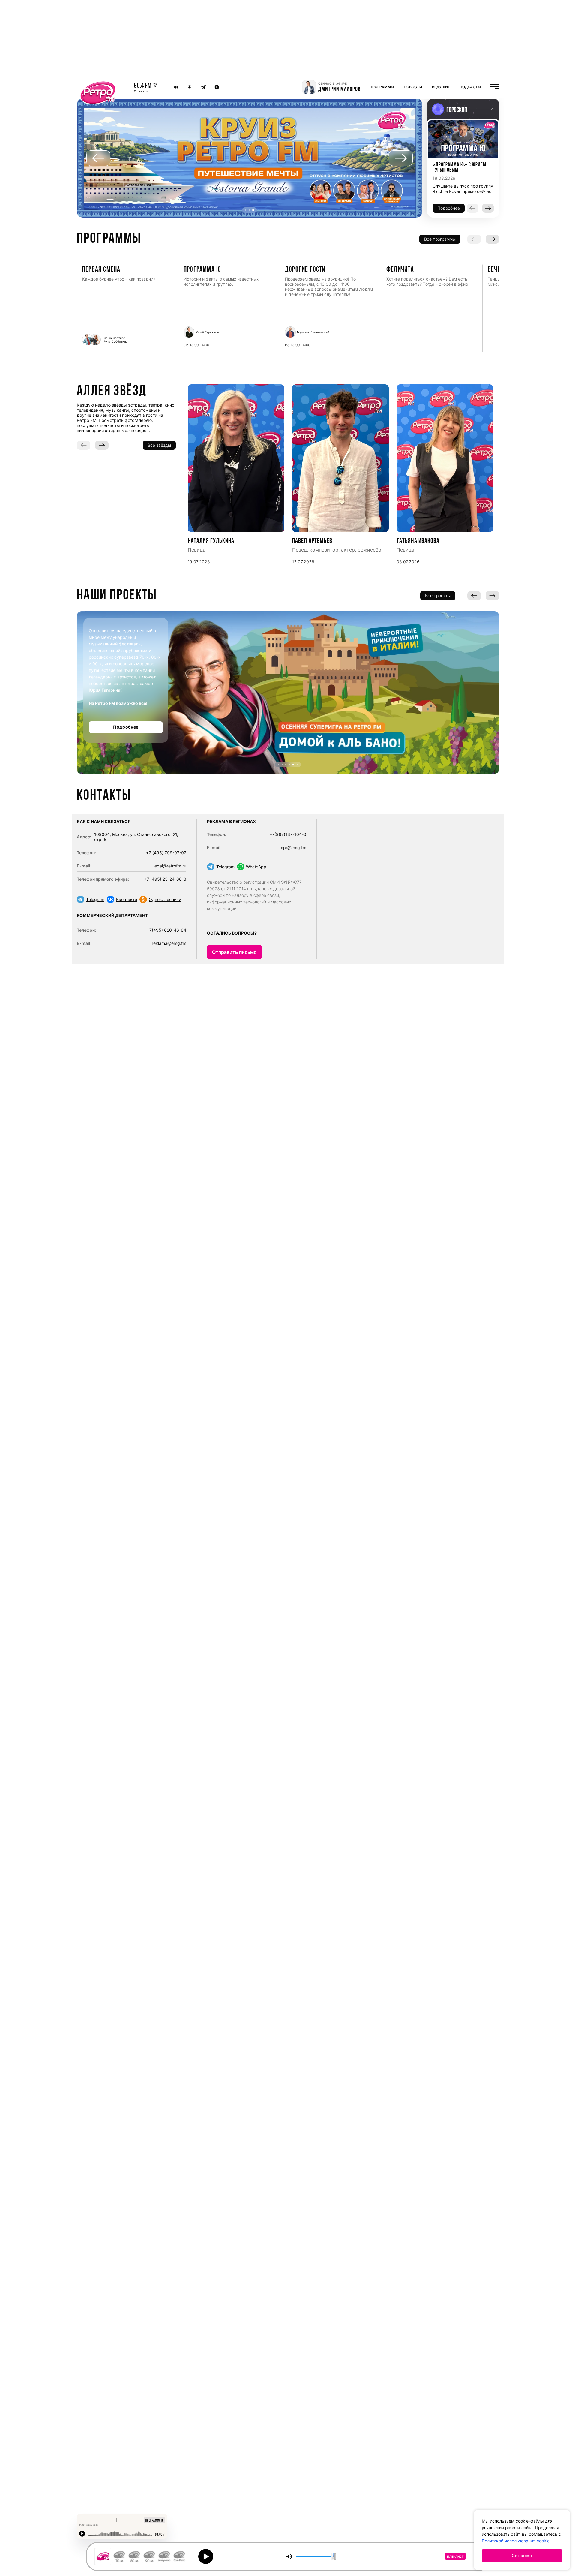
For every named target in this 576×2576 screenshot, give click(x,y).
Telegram (95, 899)
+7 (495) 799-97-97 (166, 853)
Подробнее (126, 727)
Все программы (440, 239)
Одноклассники (165, 899)
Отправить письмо (234, 952)
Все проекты (438, 595)
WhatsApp (256, 867)
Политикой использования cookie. (516, 2541)
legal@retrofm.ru (170, 866)
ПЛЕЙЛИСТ (455, 2556)
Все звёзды (159, 445)
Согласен (522, 2556)
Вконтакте (127, 899)
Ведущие (441, 87)
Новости (413, 87)
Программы (382, 87)
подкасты (470, 87)
